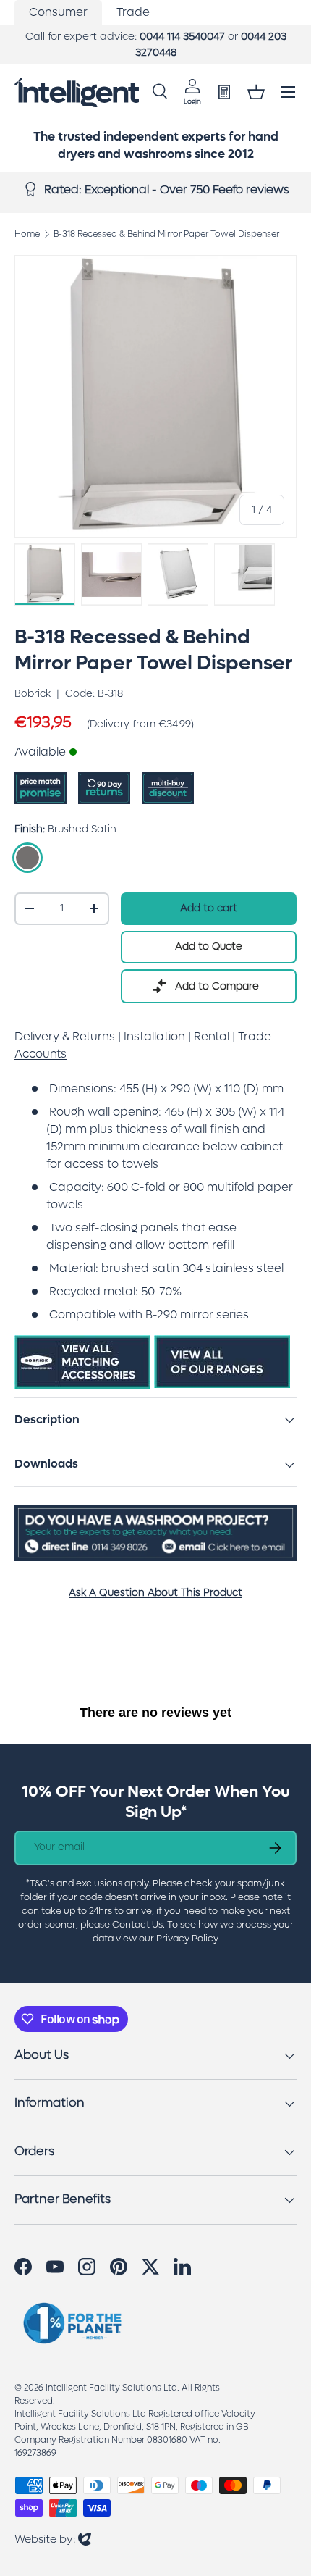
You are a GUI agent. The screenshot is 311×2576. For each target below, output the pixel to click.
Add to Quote (209, 946)
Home (27, 234)
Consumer (58, 12)
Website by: (53, 2539)
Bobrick (33, 694)
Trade (133, 12)
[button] (256, 92)
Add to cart (209, 908)
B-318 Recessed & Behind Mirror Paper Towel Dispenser (166, 234)
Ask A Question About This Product (155, 1593)
